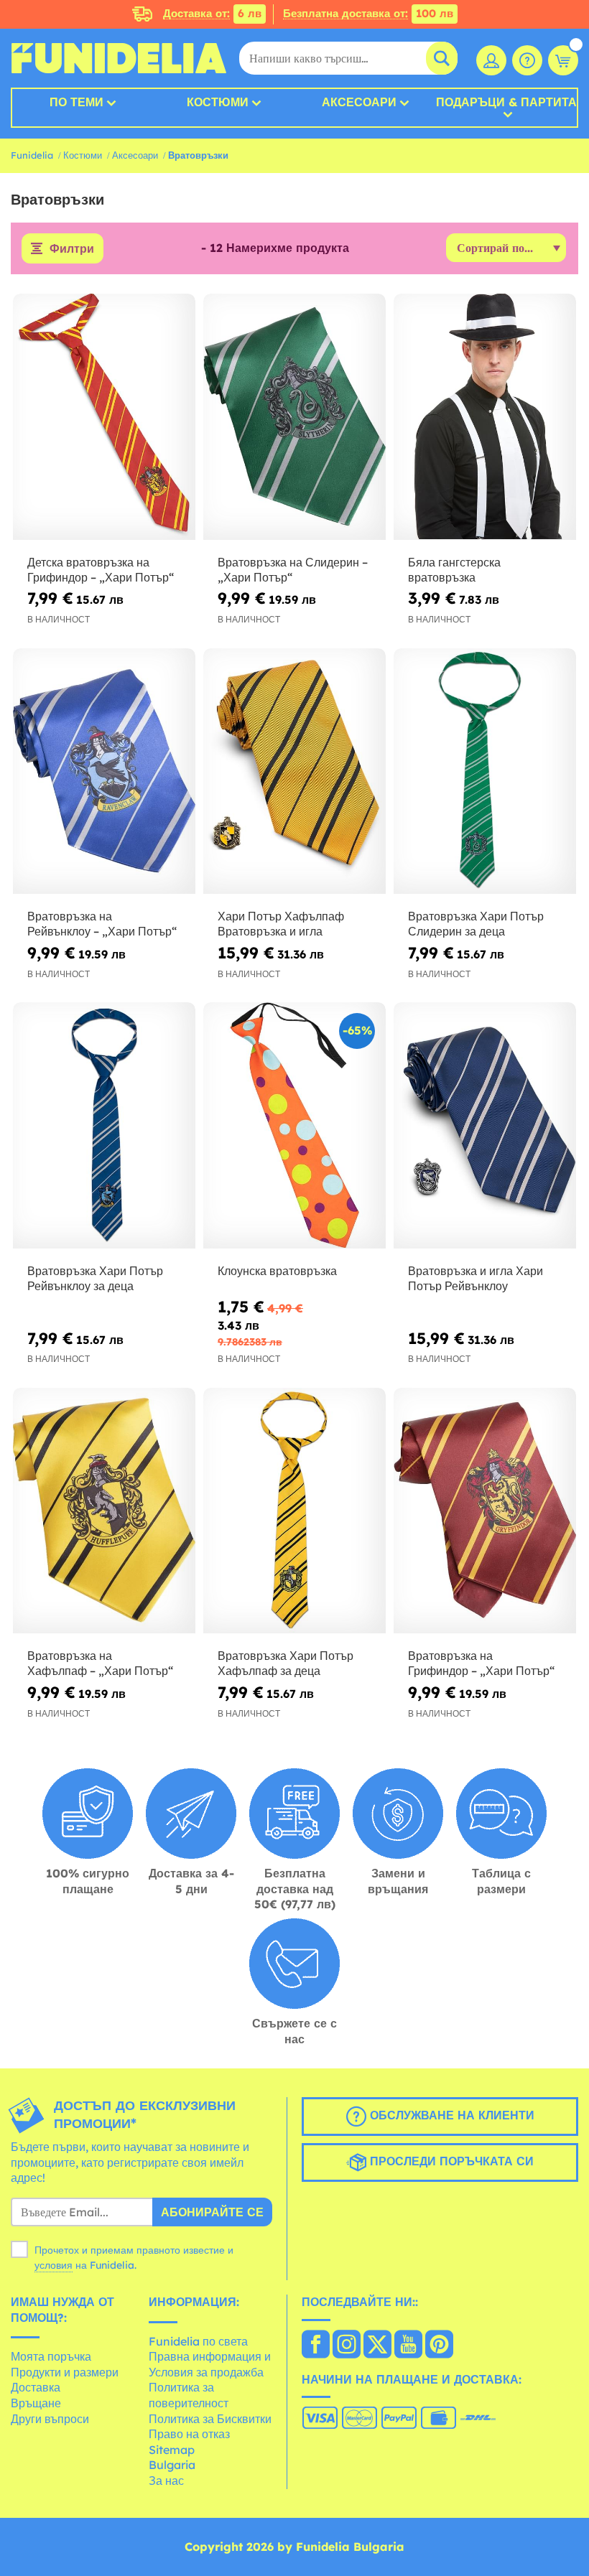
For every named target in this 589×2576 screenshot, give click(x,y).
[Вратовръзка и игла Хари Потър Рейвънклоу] (485, 1126)
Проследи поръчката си (450, 2161)
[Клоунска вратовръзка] (294, 1126)
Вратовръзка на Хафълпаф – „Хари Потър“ (100, 1663)
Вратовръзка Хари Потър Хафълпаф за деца (286, 1663)
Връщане (36, 2403)
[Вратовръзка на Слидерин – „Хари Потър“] (294, 417)
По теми (76, 102)
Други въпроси (50, 2419)
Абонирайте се (212, 2212)
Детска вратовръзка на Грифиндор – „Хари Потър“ (101, 570)
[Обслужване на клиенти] (527, 60)
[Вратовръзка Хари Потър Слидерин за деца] (485, 772)
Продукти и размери (65, 2372)
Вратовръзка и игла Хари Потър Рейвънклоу (476, 1278)
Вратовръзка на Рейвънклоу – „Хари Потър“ (102, 924)
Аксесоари (359, 102)
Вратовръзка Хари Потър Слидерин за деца (476, 924)
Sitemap (172, 2450)
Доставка (36, 2387)
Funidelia (32, 155)
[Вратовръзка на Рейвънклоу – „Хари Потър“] (104, 772)
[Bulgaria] (316, 2346)
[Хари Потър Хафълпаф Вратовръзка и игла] (294, 772)
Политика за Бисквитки (210, 2419)
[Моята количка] (563, 60)
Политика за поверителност (189, 2395)
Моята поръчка (51, 2356)
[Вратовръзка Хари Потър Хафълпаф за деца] (294, 1511)
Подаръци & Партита (506, 103)
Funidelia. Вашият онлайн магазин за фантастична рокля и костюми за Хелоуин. (119, 58)
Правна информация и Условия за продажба (210, 2364)
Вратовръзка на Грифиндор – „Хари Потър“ (481, 1663)
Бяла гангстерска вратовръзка (454, 570)
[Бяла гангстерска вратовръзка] (485, 417)
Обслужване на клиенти (450, 2115)
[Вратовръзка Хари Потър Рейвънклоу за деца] (104, 1126)
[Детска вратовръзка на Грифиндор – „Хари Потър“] (104, 417)
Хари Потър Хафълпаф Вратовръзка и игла (281, 924)
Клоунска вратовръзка (277, 1271)
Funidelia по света (198, 2341)
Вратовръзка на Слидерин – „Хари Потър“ (293, 570)
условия (54, 2265)
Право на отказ (189, 2434)
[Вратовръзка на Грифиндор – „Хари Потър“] (485, 1511)
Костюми (218, 102)
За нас (166, 2481)
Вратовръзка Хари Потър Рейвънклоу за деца (95, 1278)
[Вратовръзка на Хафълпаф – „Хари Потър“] (104, 1511)
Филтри (72, 248)
